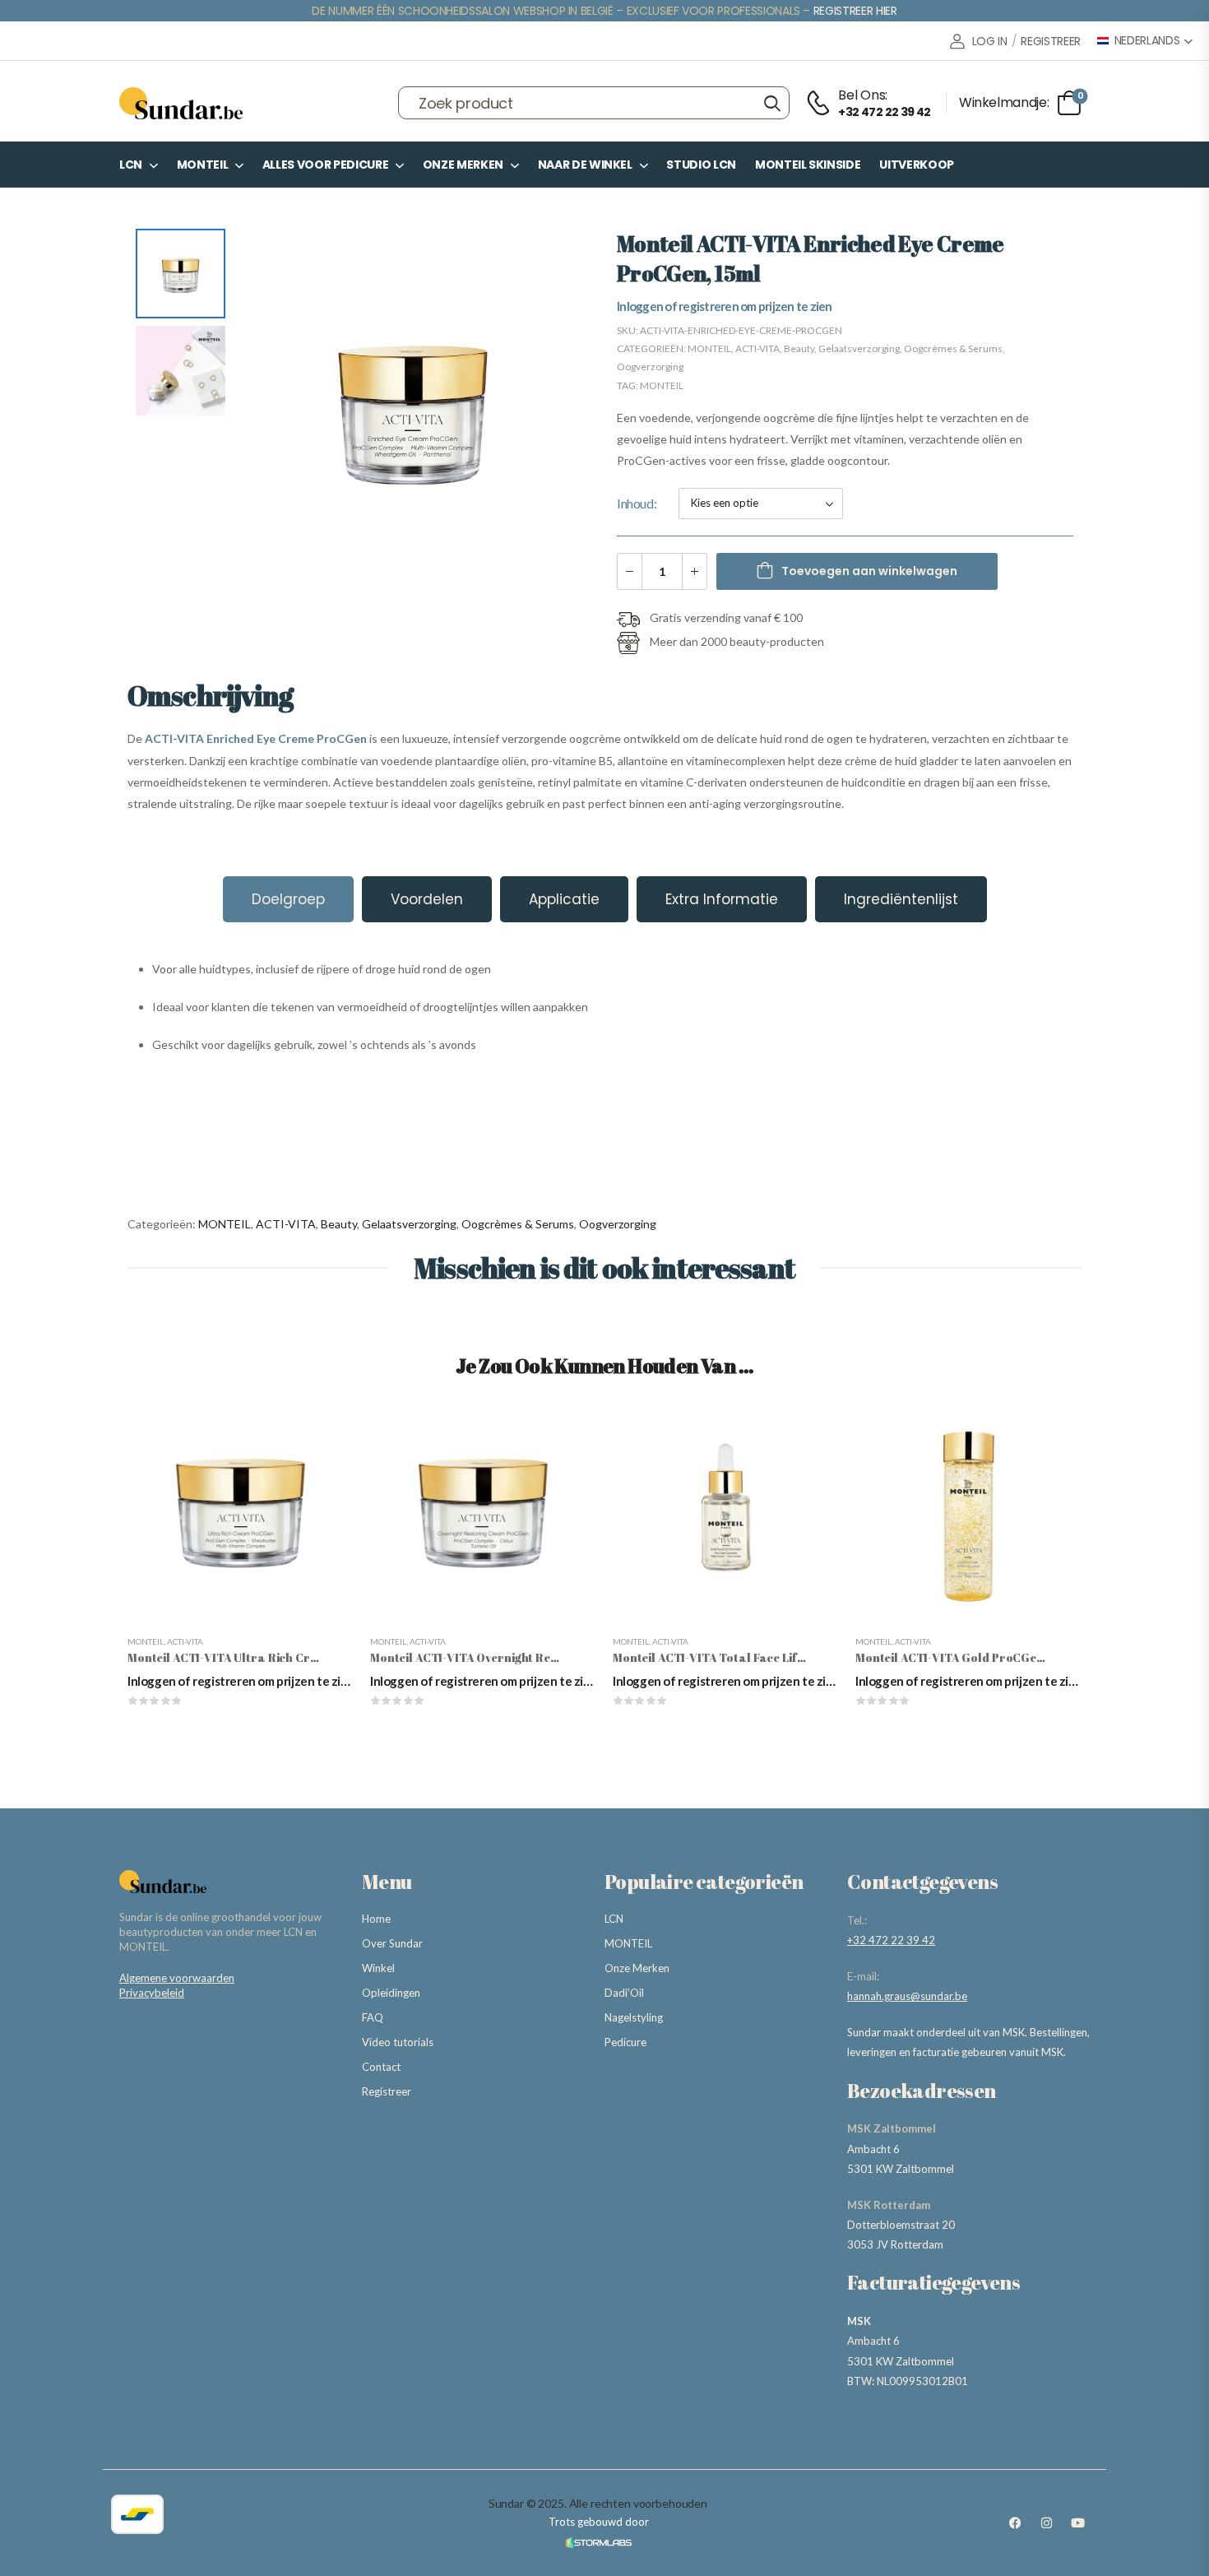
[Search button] (772, 103)
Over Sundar (392, 1943)
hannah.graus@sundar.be (907, 1996)
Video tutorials (398, 2042)
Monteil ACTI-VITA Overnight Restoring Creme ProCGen (528, 1657)
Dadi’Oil (624, 1993)
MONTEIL (203, 165)
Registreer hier (855, 11)
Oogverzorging (650, 367)
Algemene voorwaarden (177, 1978)
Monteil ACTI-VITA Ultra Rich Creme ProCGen (257, 1657)
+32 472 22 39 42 (891, 1940)
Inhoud (635, 503)
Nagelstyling (634, 2017)
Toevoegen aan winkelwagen (869, 571)
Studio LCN (701, 165)
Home (376, 1919)
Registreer (387, 2091)
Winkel (378, 1968)
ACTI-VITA (757, 348)
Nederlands (1147, 41)
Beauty (799, 348)
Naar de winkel (585, 165)
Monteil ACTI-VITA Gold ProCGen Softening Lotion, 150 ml (1019, 1657)
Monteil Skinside (808, 165)
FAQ (373, 2017)
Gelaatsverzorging (859, 348)
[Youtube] (1077, 2523)
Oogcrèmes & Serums (953, 348)
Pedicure (625, 2042)
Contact (381, 2067)
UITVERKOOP (917, 165)
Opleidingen (391, 1993)
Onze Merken (463, 165)
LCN (131, 165)
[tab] (288, 899)
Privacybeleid (152, 1993)
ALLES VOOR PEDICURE (325, 165)
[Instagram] (1046, 2523)
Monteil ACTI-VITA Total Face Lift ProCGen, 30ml (752, 1657)
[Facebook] (1015, 2523)
